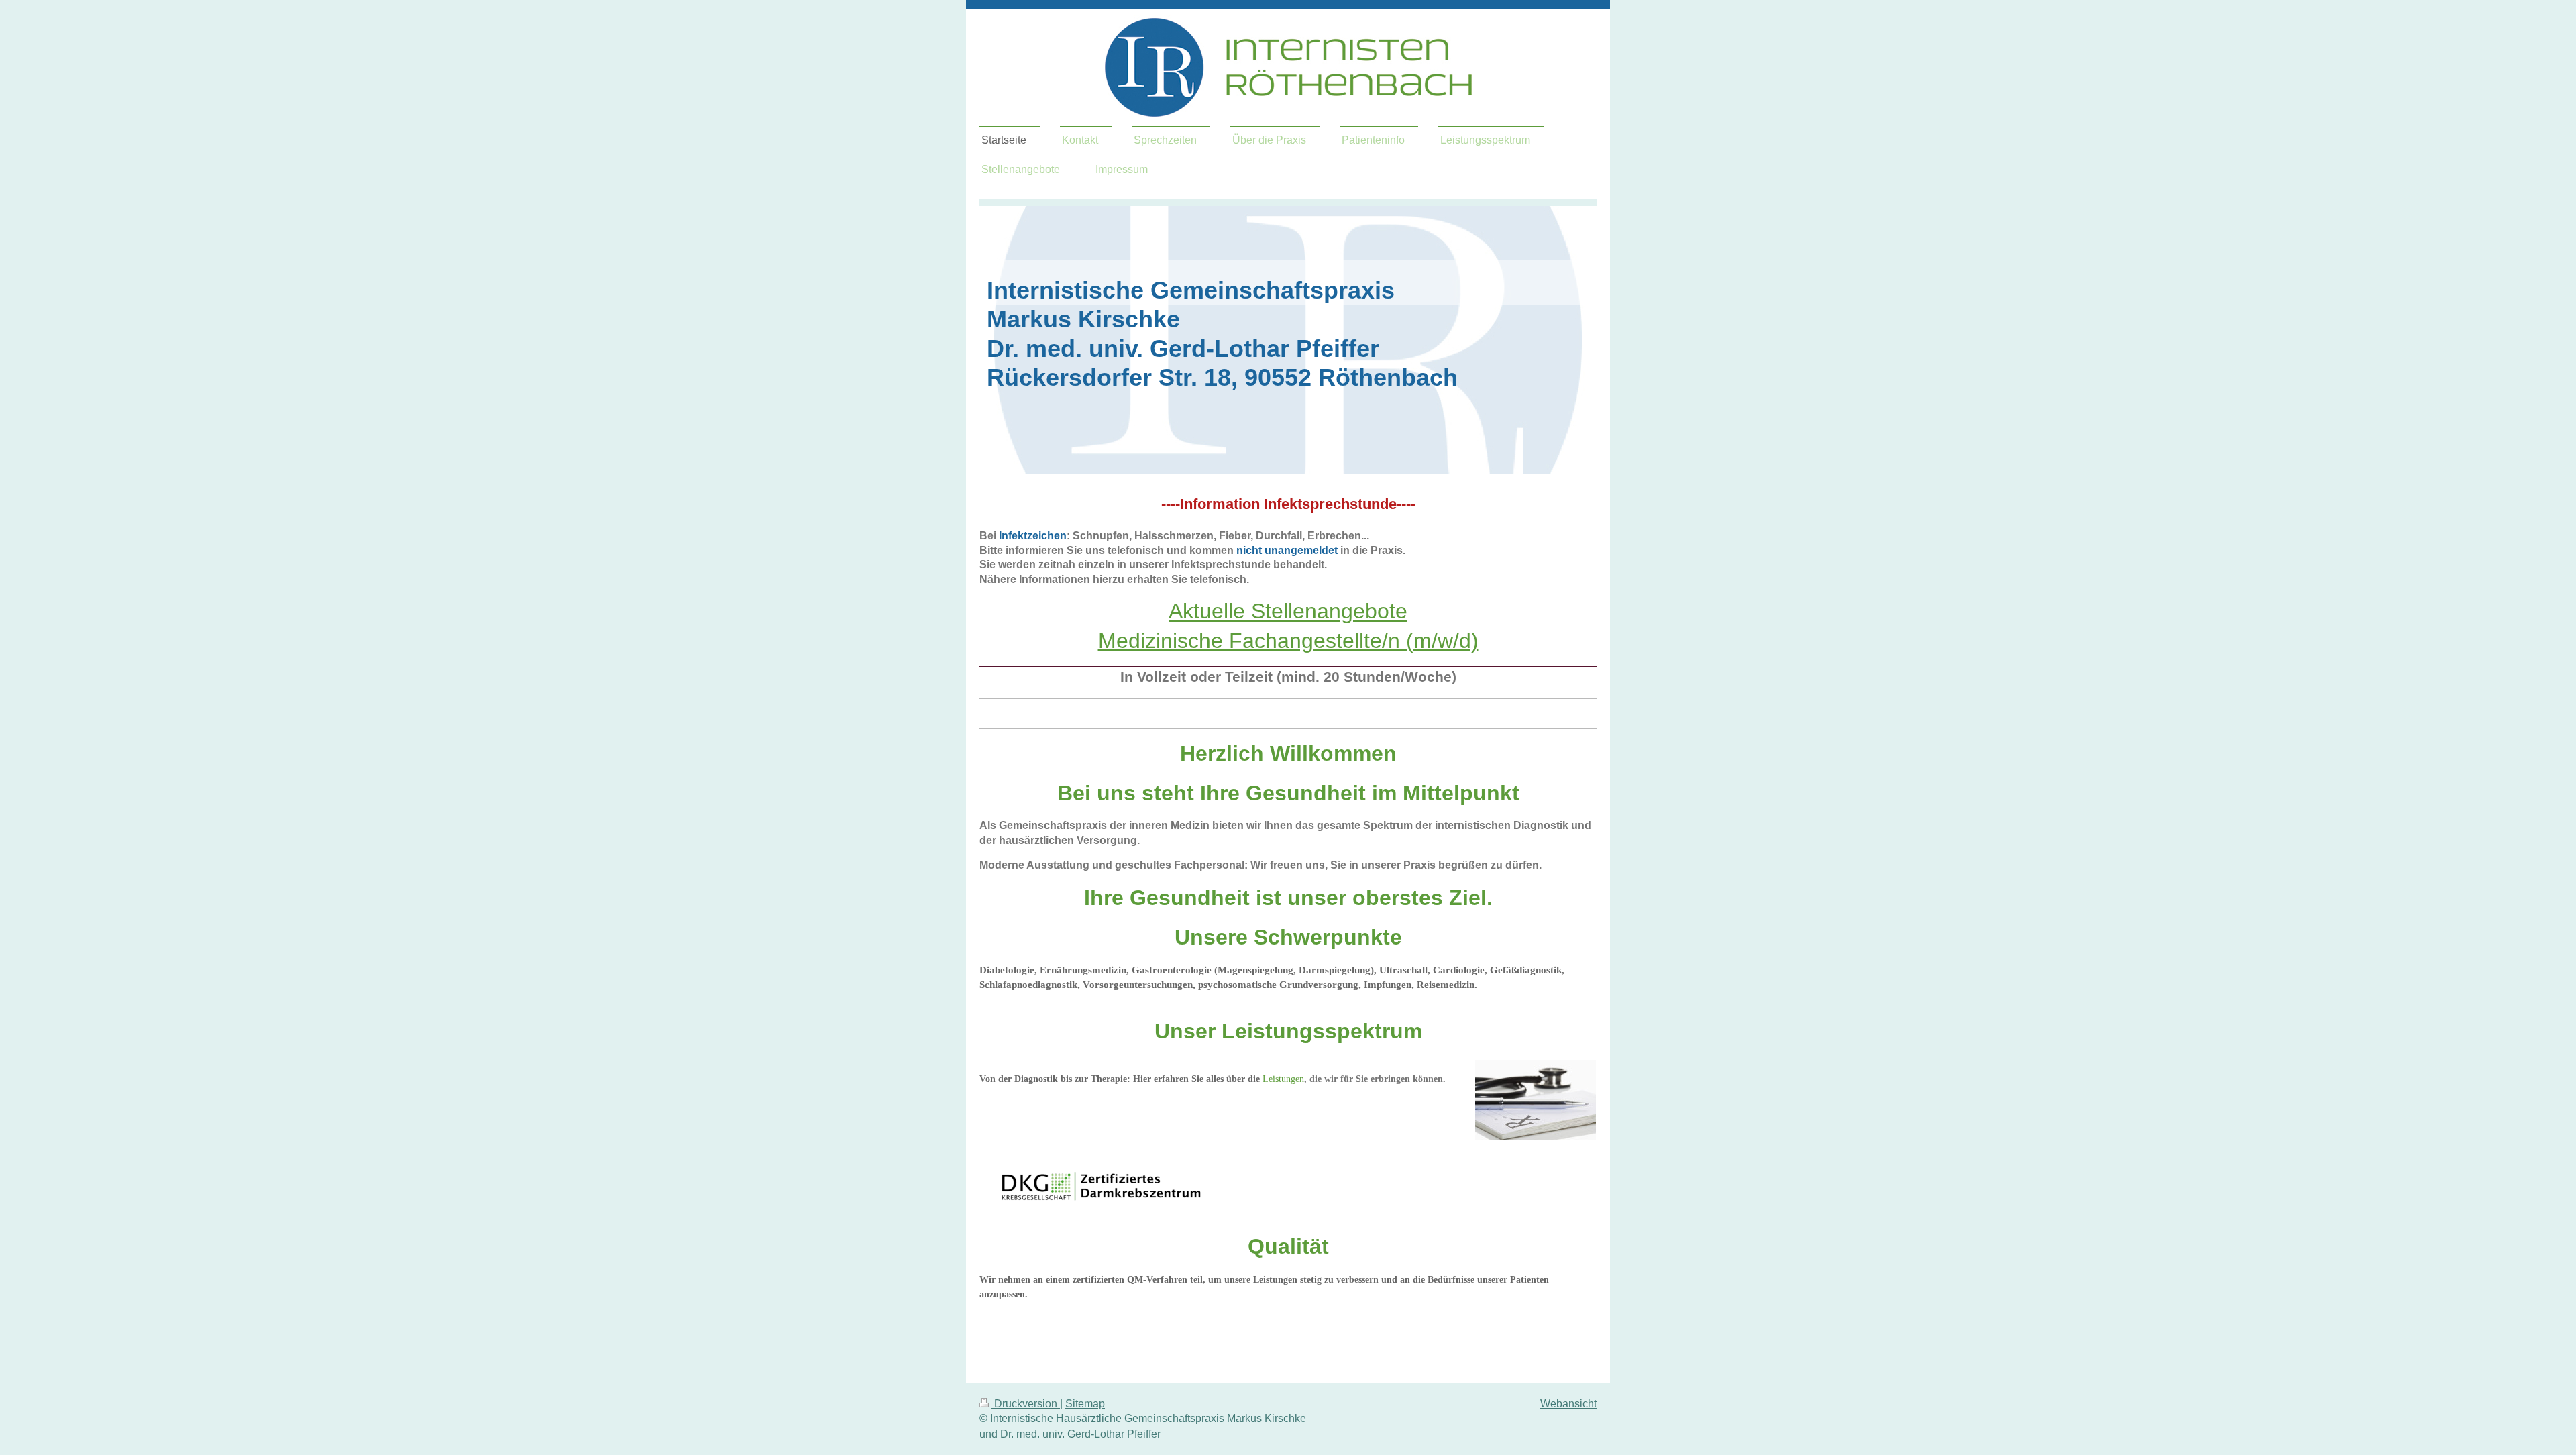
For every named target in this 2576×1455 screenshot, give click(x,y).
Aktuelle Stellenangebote (1288, 611)
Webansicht (1568, 1404)
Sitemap (1085, 1404)
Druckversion (1026, 1404)
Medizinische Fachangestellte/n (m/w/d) (1288, 641)
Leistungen (1283, 1079)
